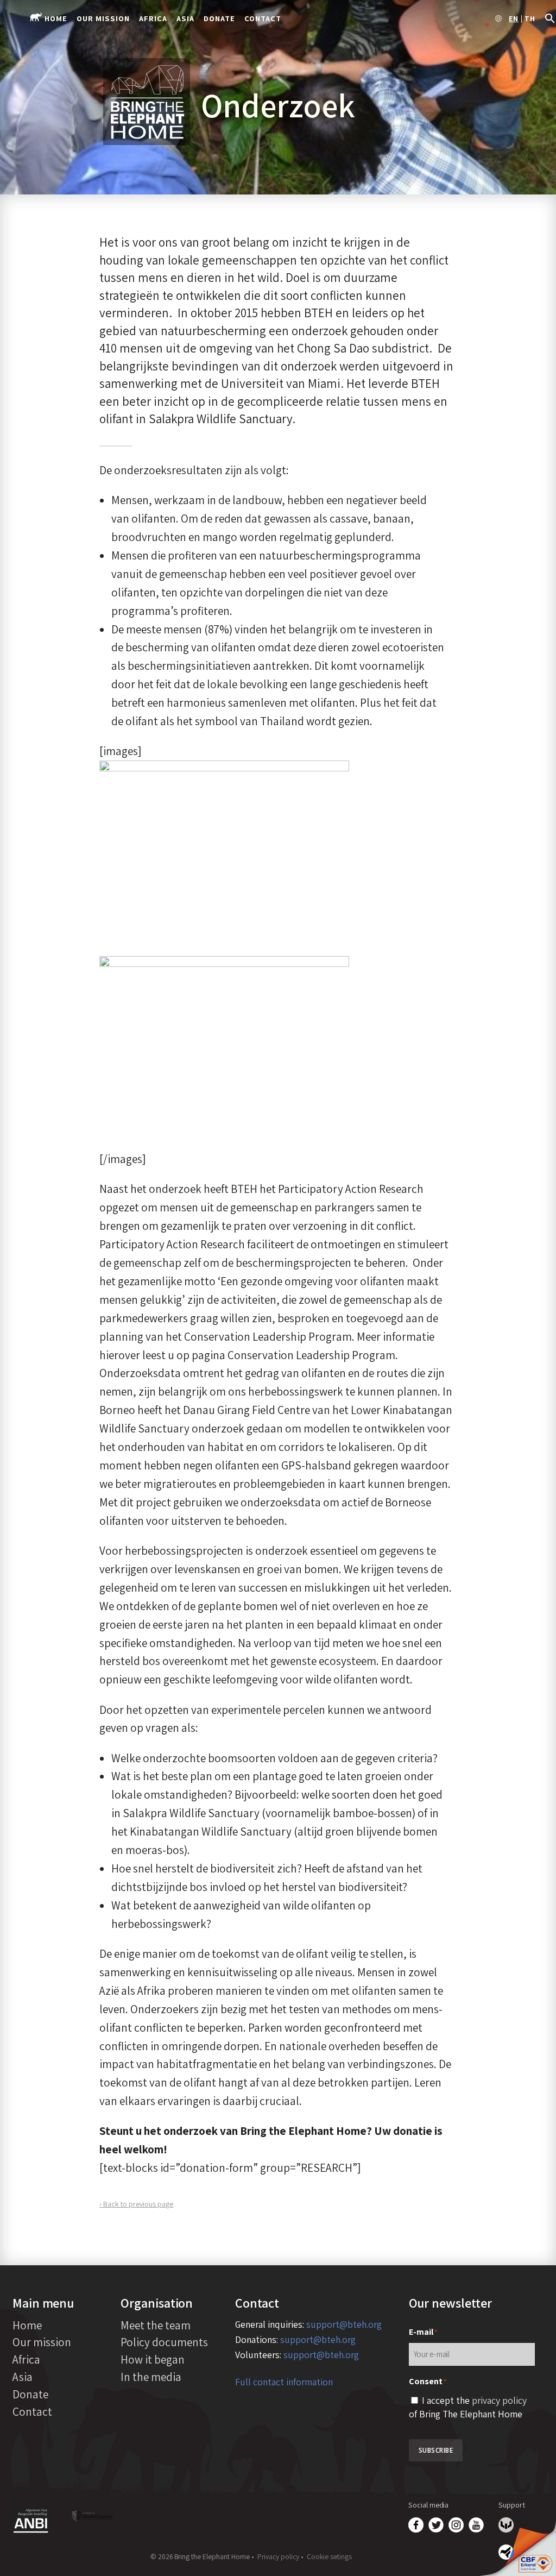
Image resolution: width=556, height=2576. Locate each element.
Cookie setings (329, 2556)
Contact (263, 18)
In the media (151, 2377)
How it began (153, 2359)
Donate (219, 18)
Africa (153, 18)
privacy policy (499, 2400)
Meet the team (156, 2325)
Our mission (103, 18)
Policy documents (164, 2342)
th (530, 19)
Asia (185, 18)
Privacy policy (278, 2556)
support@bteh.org (344, 2324)
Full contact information (284, 2382)
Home (56, 18)
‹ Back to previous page (136, 2204)
